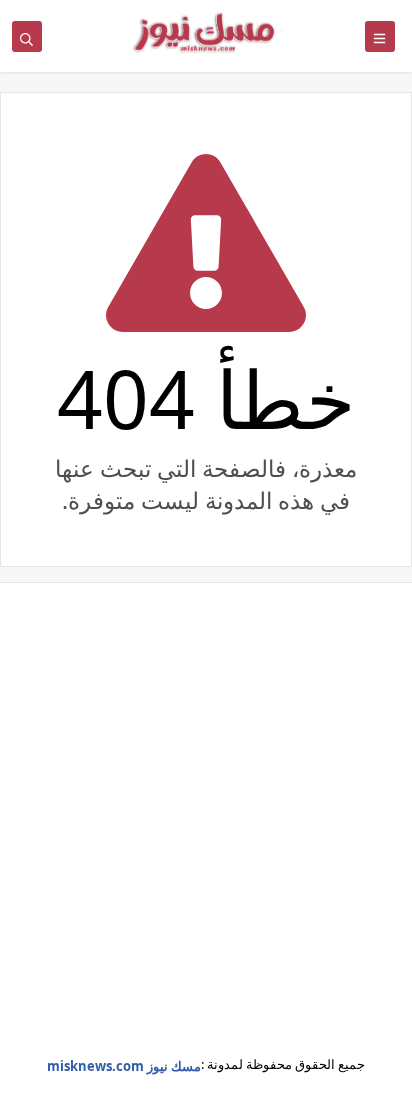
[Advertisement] (206, 834)
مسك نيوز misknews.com (124, 1066)
